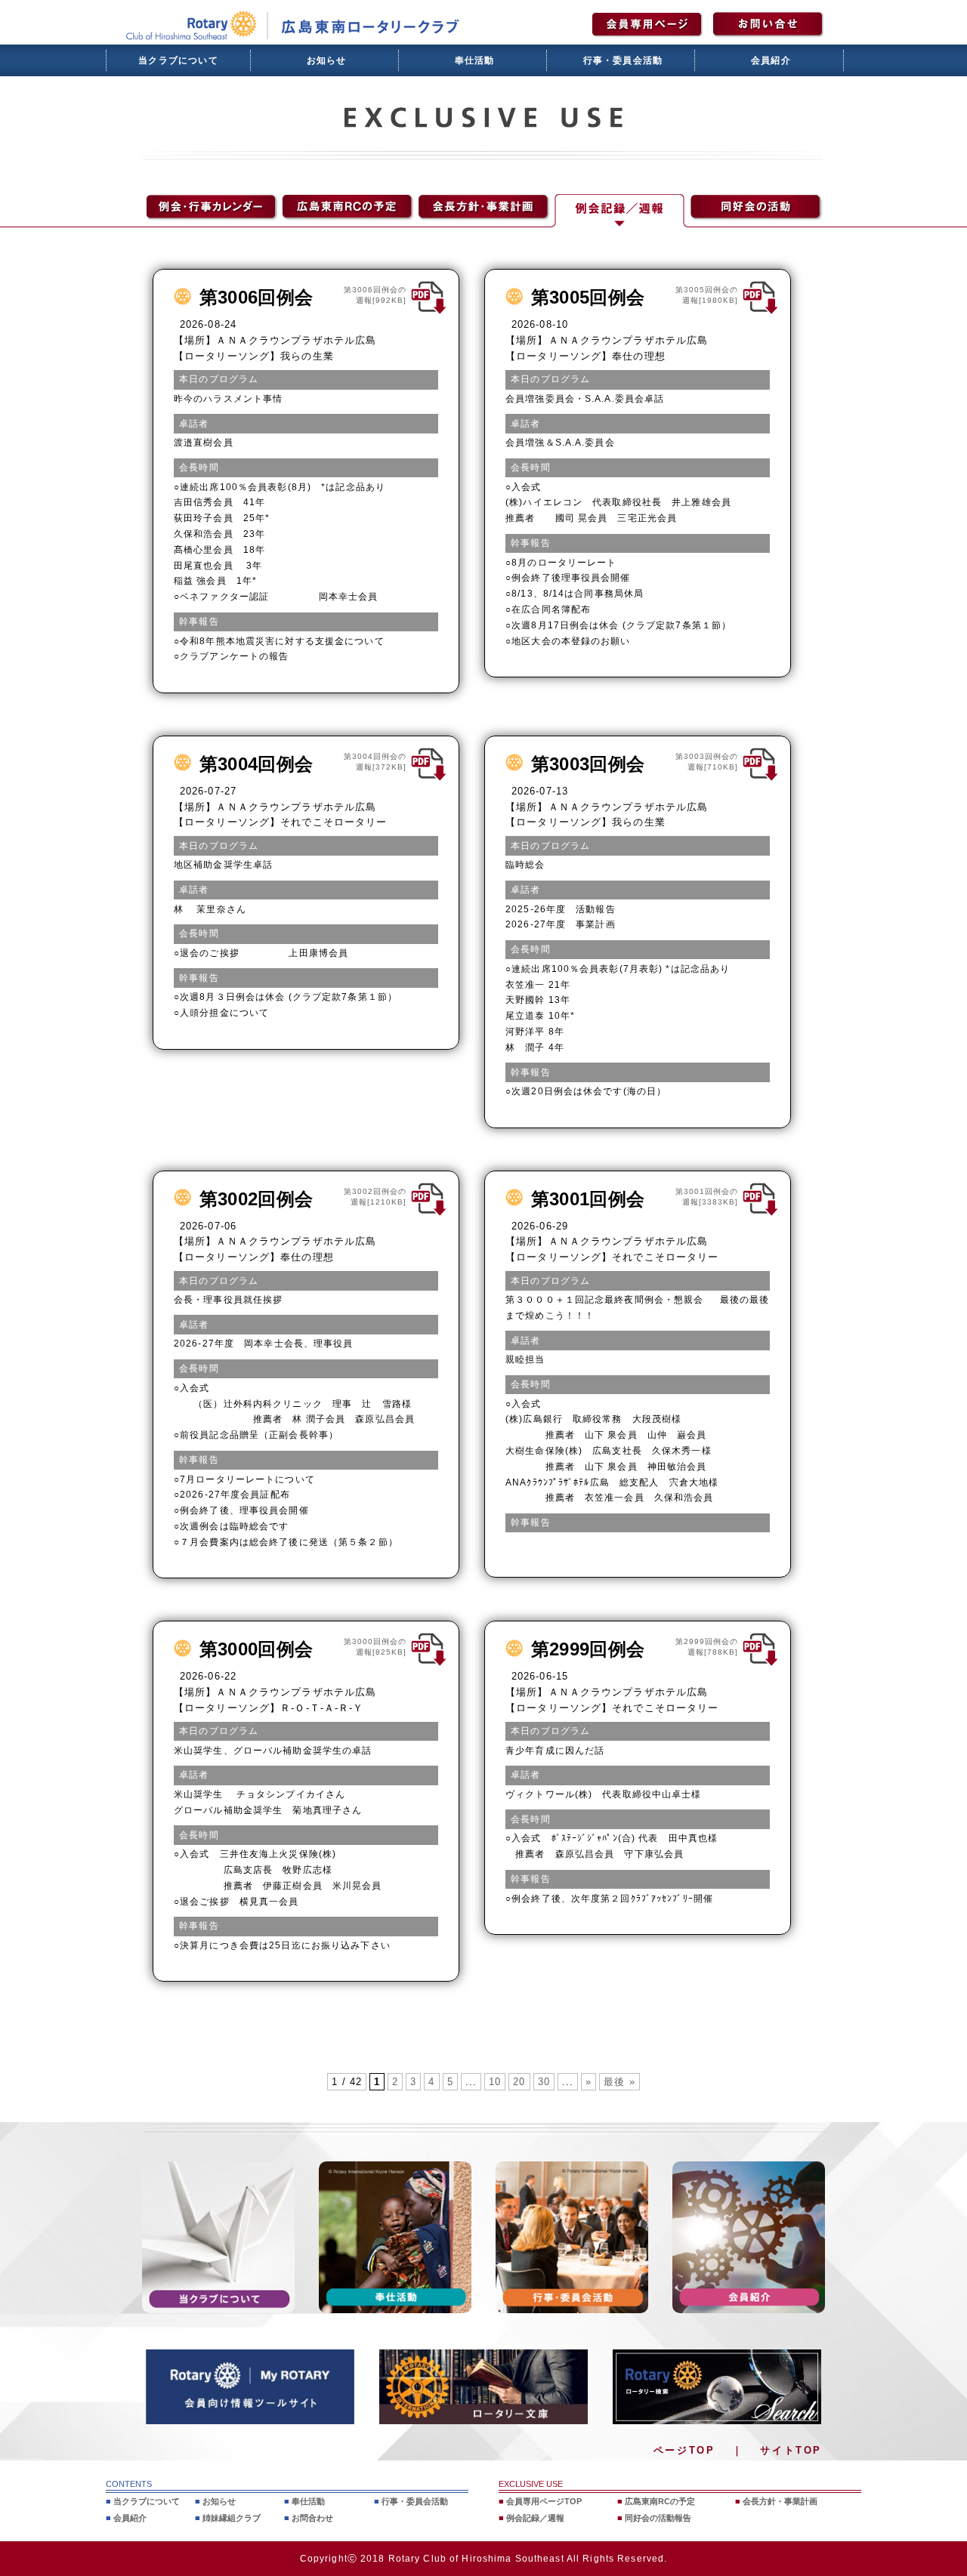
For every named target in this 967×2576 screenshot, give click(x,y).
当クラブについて (178, 60)
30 (544, 2082)
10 (495, 2082)
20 (519, 2082)
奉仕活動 (475, 60)
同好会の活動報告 (658, 2518)
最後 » (619, 2082)
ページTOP (684, 2450)
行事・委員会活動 (623, 60)
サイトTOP (791, 2450)
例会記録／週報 (535, 2518)
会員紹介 (771, 60)
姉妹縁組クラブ (232, 2518)
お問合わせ (312, 2518)
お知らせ (327, 60)
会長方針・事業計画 (780, 2501)
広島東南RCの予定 (660, 2501)
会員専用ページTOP (544, 2501)
